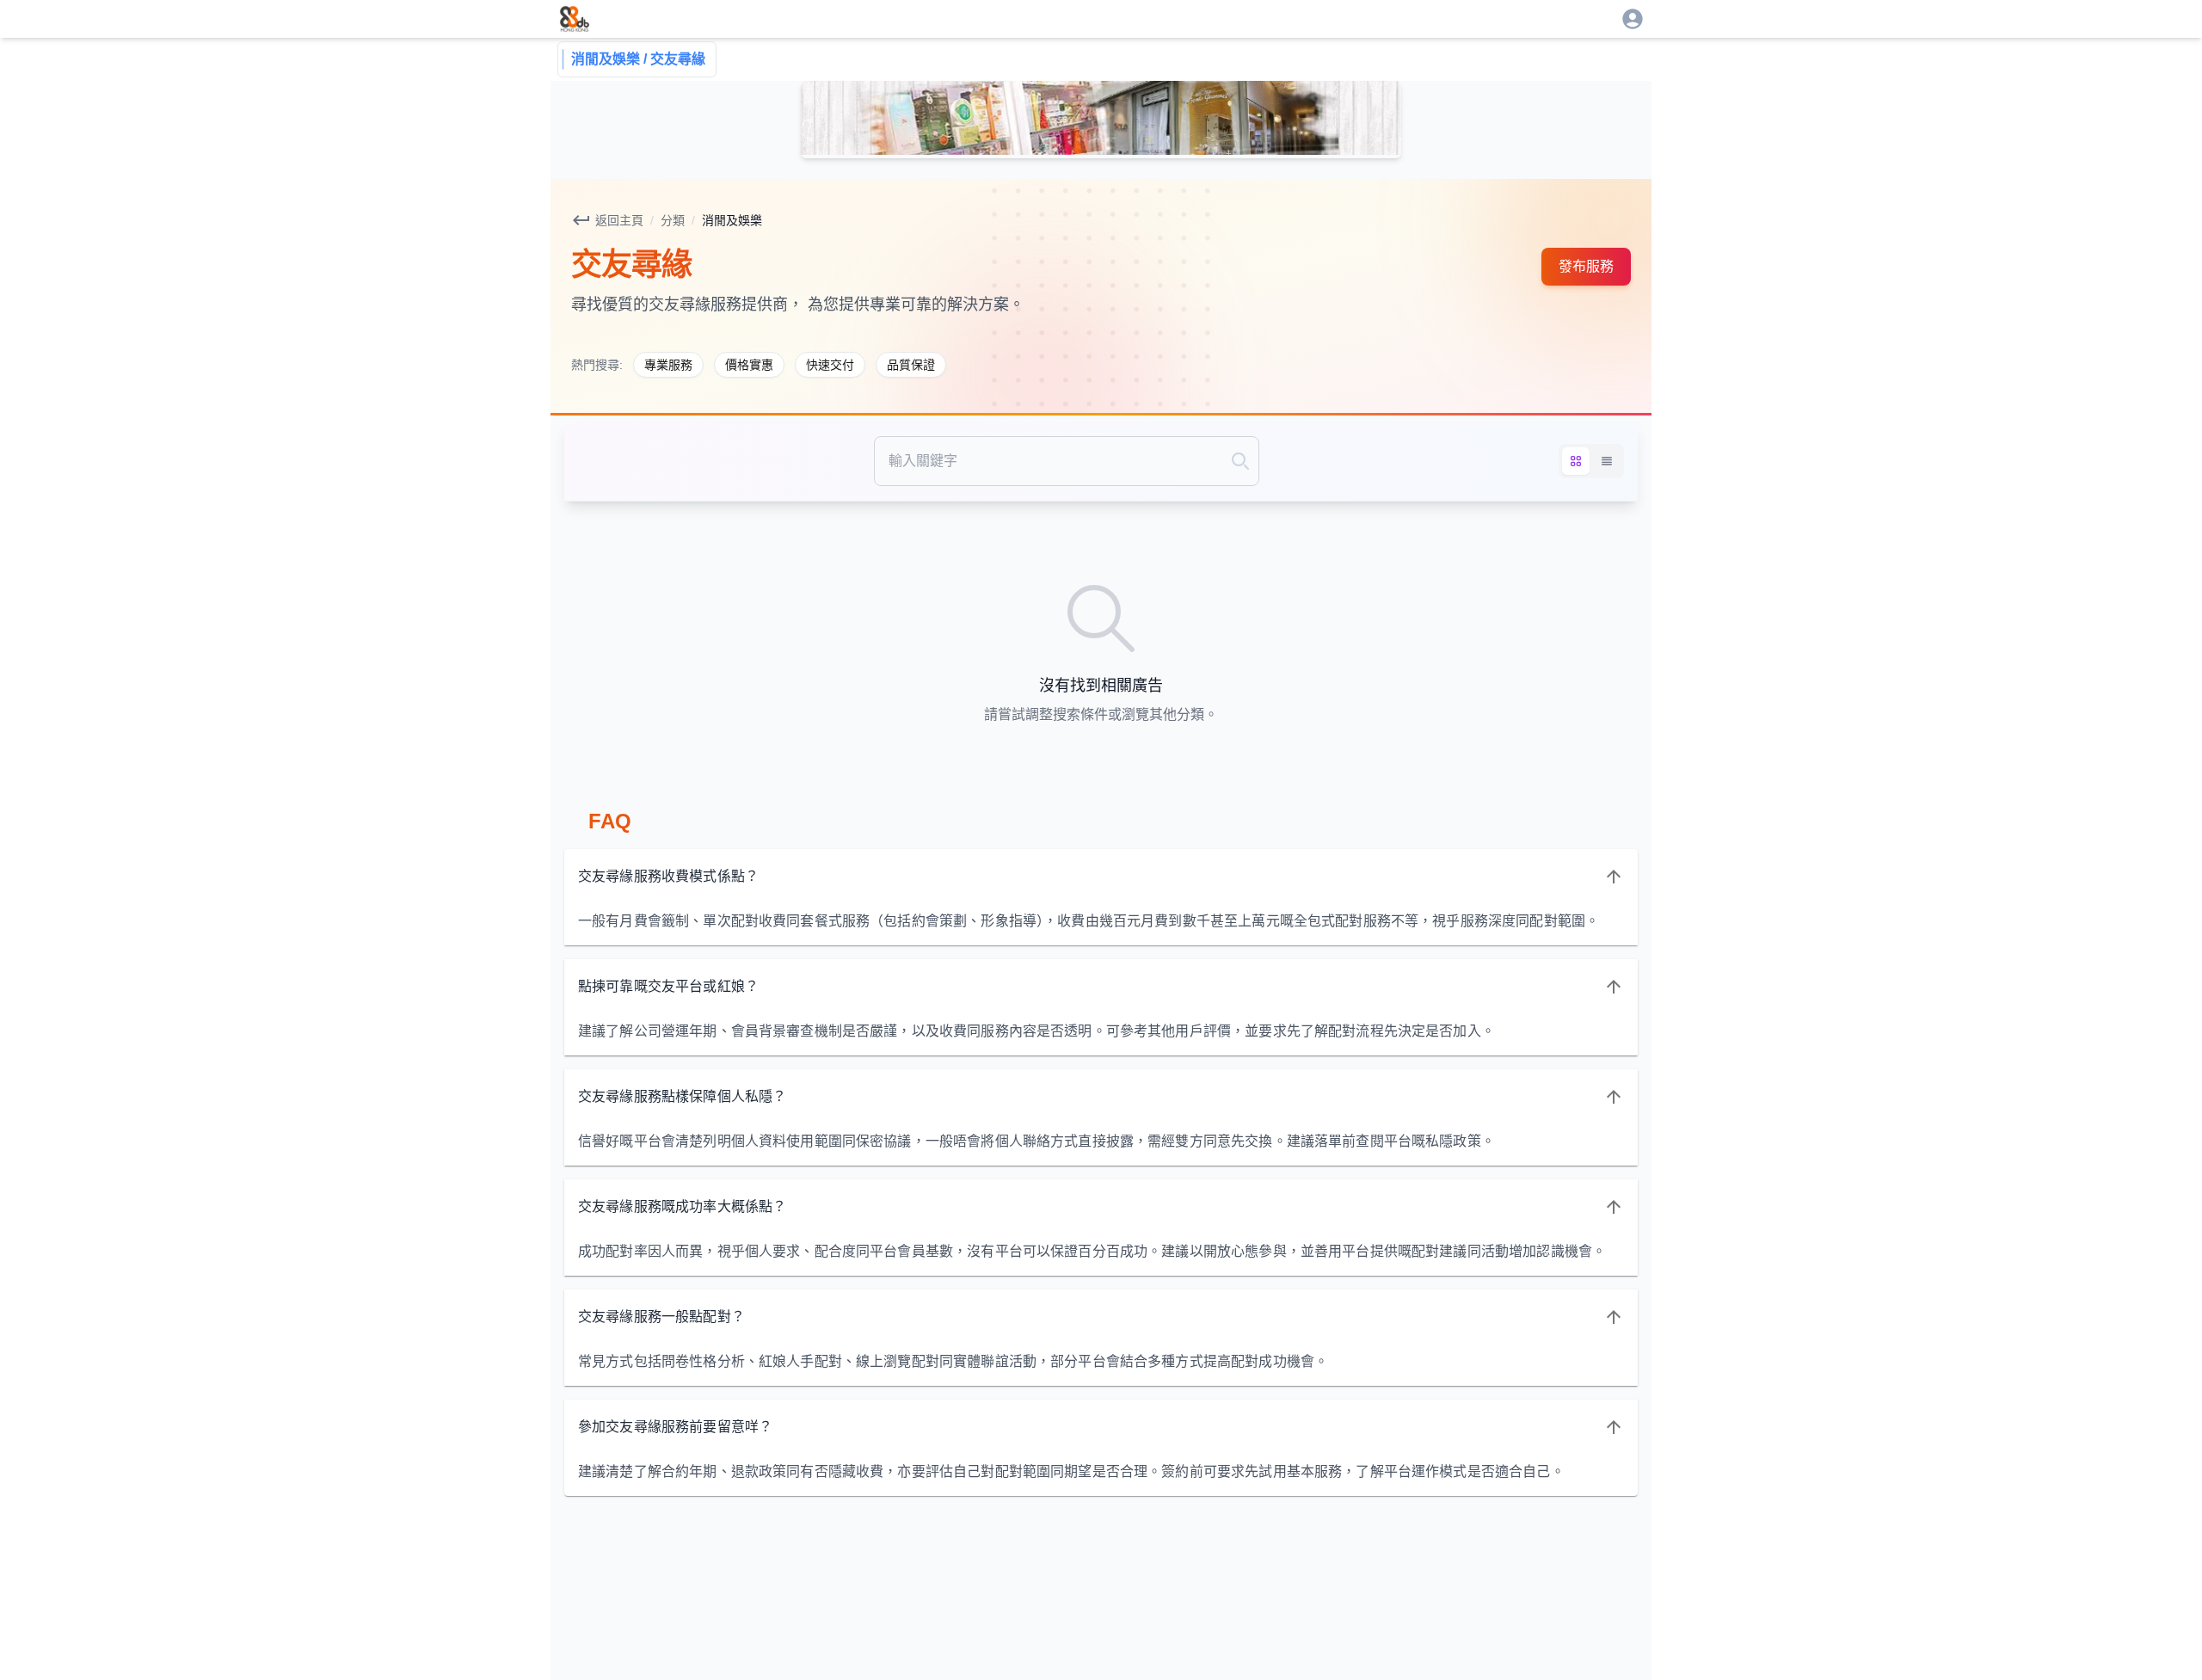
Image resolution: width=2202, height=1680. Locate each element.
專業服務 (668, 365)
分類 (673, 220)
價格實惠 (749, 365)
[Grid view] (1576, 461)
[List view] (1607, 461)
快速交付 (830, 365)
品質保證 (911, 365)
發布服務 (1586, 266)
